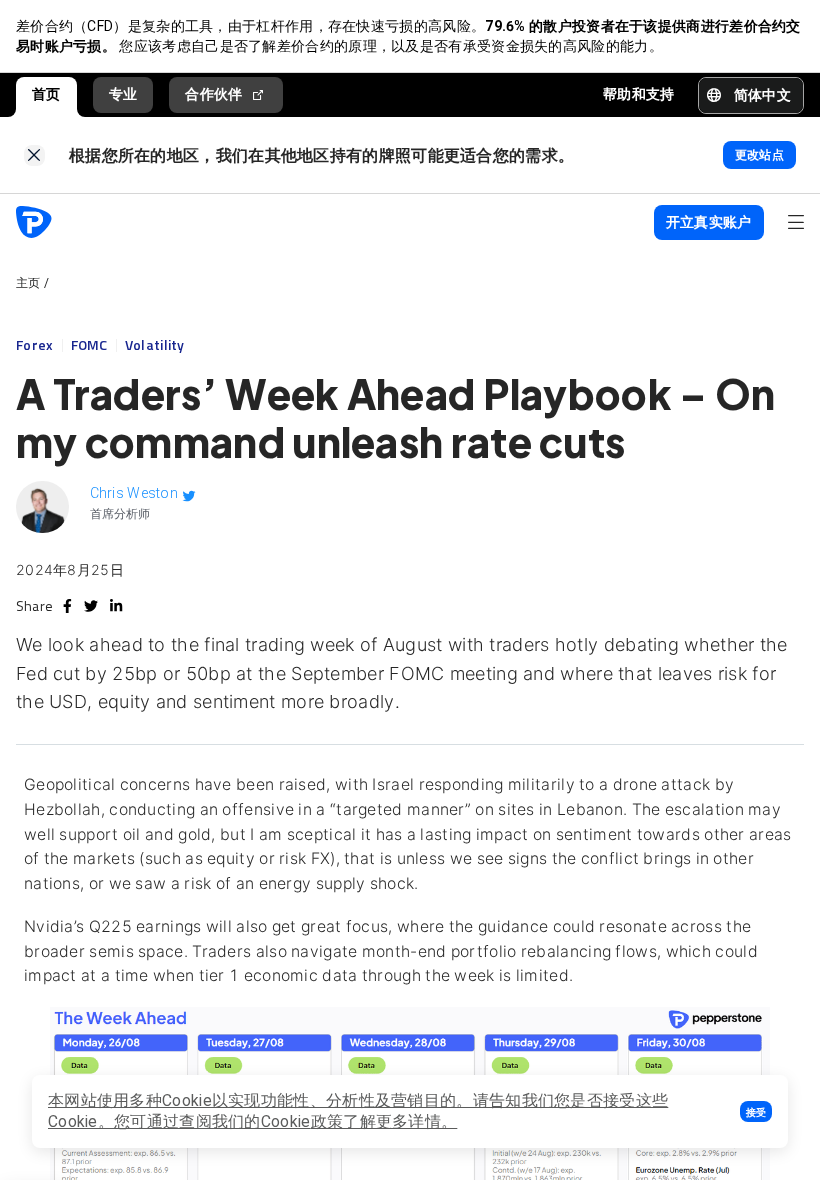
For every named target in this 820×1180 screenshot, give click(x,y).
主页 (28, 283)
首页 (46, 94)
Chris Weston (134, 493)
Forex (35, 344)
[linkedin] (116, 606)
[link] (34, 155)
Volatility (155, 344)
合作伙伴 (213, 94)
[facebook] (67, 606)
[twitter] (91, 606)
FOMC (89, 344)
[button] (756, 1111)
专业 (123, 94)
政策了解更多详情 (376, 1121)
